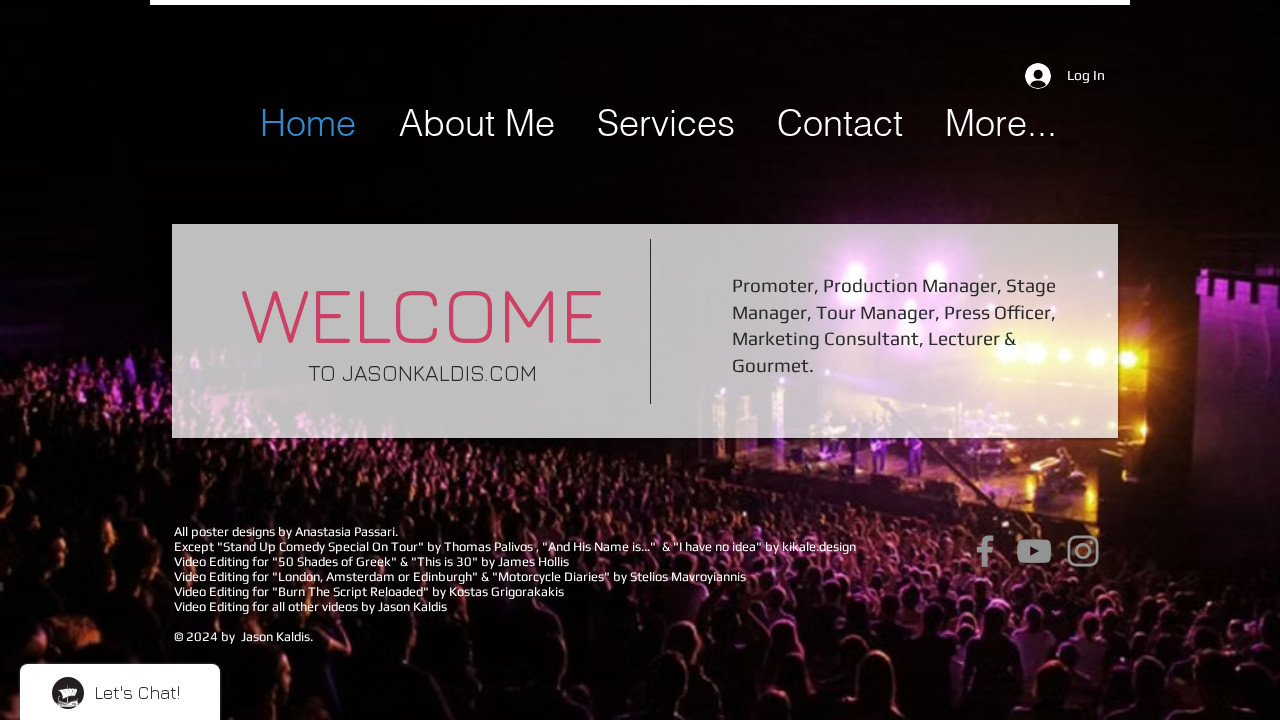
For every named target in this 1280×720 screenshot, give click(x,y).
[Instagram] (1083, 551)
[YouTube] (1034, 551)
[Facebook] (985, 551)
